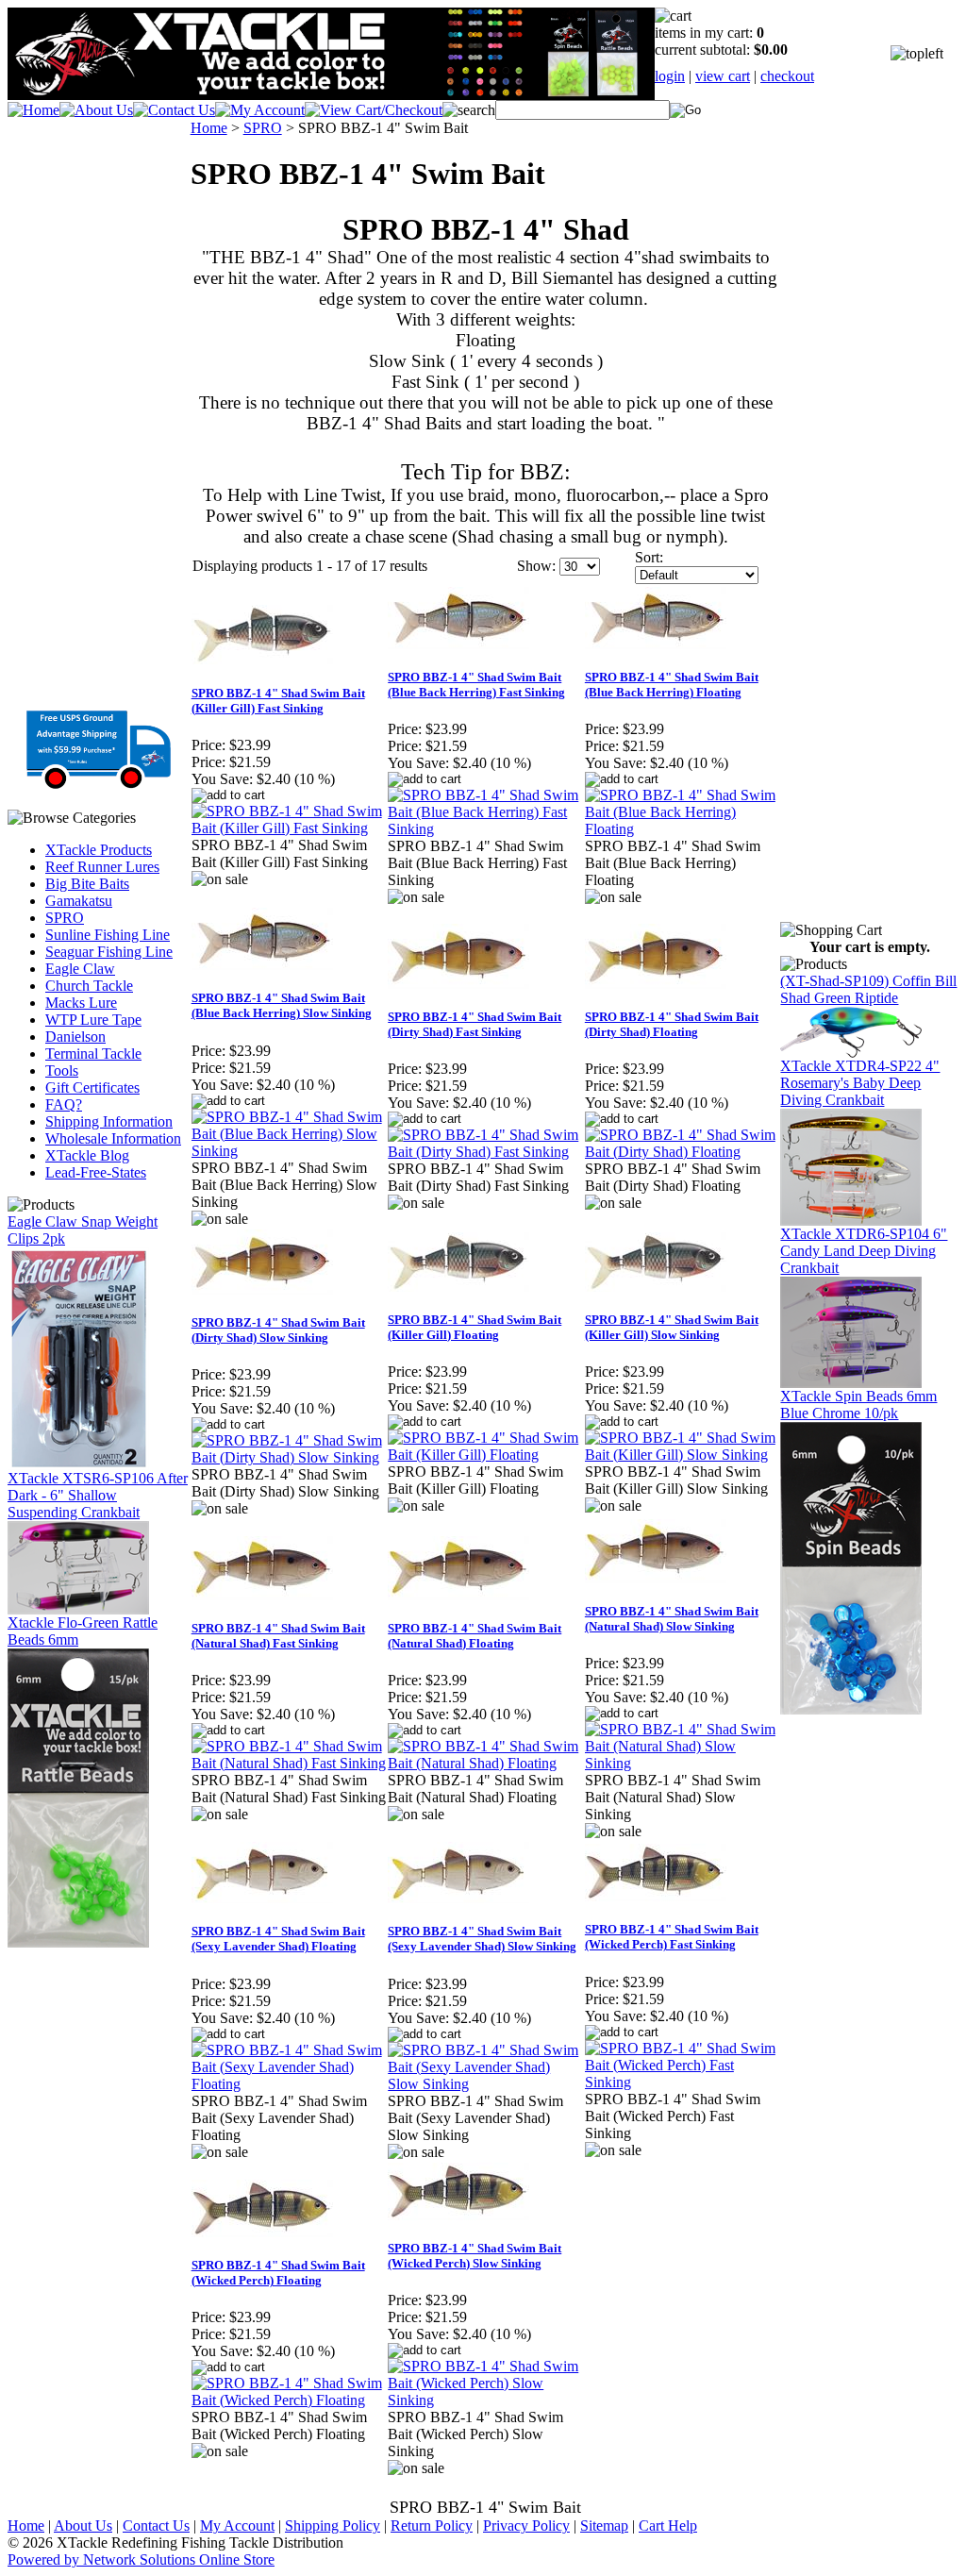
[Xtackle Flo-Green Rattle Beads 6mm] (78, 1942)
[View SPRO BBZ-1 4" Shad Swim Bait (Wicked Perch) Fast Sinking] (683, 2082)
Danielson (75, 1037)
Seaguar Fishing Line (109, 952)
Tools (62, 1071)
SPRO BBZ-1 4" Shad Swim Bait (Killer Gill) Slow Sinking (672, 1327)
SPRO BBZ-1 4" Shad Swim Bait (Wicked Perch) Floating (278, 2273)
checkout (787, 76)
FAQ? (64, 1104)
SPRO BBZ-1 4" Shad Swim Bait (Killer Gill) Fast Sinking (278, 701)
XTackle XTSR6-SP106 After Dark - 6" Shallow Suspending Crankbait (98, 1495)
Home (209, 128)
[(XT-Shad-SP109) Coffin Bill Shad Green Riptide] (851, 1053)
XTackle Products (99, 850)
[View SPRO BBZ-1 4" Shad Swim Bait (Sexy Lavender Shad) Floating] (289, 2084)
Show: (536, 566)
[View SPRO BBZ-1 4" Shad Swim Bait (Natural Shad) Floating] (485, 1763)
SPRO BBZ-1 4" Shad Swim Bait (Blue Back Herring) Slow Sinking (282, 1005)
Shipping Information (109, 1121)
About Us (83, 2526)
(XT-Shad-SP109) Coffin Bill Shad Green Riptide (868, 989)
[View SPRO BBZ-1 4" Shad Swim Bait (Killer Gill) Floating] (485, 1455)
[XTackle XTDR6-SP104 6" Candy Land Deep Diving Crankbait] (851, 1383)
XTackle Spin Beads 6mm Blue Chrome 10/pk (858, 1405)
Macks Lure (81, 1003)
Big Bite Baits (87, 884)
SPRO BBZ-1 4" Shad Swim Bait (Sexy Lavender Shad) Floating (278, 1939)
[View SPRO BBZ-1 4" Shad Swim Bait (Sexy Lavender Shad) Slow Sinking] (485, 2084)
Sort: (649, 557)
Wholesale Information (113, 1138)
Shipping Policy (333, 2526)
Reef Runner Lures (102, 867)
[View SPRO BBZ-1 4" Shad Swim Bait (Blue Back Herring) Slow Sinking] (289, 1151)
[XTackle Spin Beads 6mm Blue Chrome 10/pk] (851, 1709)
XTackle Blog (87, 1155)
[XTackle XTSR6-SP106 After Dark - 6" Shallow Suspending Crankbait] (78, 1609)
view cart (723, 76)
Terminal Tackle (93, 1054)
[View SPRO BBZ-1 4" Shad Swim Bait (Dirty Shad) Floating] (683, 1152)
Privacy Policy (526, 2526)
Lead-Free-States (96, 1172)
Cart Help (668, 2526)
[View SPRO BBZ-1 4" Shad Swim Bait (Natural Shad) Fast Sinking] (289, 1763)
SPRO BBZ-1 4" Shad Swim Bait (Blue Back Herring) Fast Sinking (476, 685)
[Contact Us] (174, 110)
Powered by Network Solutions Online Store (141, 2559)
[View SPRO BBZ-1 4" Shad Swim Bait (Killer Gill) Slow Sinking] (683, 1455)
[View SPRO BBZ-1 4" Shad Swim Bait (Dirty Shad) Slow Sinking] (289, 1457)
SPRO (65, 918)
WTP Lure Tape (93, 1020)
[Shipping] (99, 783)
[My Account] (260, 110)
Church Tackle (89, 986)
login (670, 76)
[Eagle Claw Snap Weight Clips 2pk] (78, 1465)
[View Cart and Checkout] (374, 110)
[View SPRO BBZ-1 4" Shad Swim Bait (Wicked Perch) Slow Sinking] (485, 2400)
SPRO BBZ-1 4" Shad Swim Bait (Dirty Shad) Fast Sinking (475, 1024)
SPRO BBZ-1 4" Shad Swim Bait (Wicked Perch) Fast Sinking (672, 1937)
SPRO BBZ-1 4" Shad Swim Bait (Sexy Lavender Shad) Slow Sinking (482, 1939)
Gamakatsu (79, 901)
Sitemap (604, 2526)
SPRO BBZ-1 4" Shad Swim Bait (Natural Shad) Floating (475, 1636)
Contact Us (156, 2526)
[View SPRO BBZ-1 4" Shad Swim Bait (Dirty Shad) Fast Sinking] (485, 1152)
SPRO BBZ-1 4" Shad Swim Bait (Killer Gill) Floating (475, 1327)
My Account (237, 2526)
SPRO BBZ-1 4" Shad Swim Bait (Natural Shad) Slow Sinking (672, 1619)
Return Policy (432, 2526)
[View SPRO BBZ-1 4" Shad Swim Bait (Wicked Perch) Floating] (289, 2400)
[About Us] (96, 110)
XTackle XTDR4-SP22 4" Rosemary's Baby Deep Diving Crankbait (860, 1083)
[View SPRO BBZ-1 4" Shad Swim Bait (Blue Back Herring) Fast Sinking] (485, 829)
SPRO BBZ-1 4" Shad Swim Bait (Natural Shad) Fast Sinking (278, 1636)
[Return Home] (33, 110)
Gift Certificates (92, 1087)
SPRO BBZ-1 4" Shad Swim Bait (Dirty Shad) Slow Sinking (278, 1330)
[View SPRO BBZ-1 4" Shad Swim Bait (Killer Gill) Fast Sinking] (289, 828)
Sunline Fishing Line (108, 935)
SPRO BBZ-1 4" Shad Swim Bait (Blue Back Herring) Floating (672, 685)
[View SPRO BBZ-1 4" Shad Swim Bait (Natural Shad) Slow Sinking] (683, 1763)
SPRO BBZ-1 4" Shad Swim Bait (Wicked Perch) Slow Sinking (475, 2256)
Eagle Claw (80, 969)
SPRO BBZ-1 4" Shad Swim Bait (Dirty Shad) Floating (672, 1024)
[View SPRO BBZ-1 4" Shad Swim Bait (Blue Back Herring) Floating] (683, 829)
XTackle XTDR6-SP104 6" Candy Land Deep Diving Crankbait (864, 1251)
